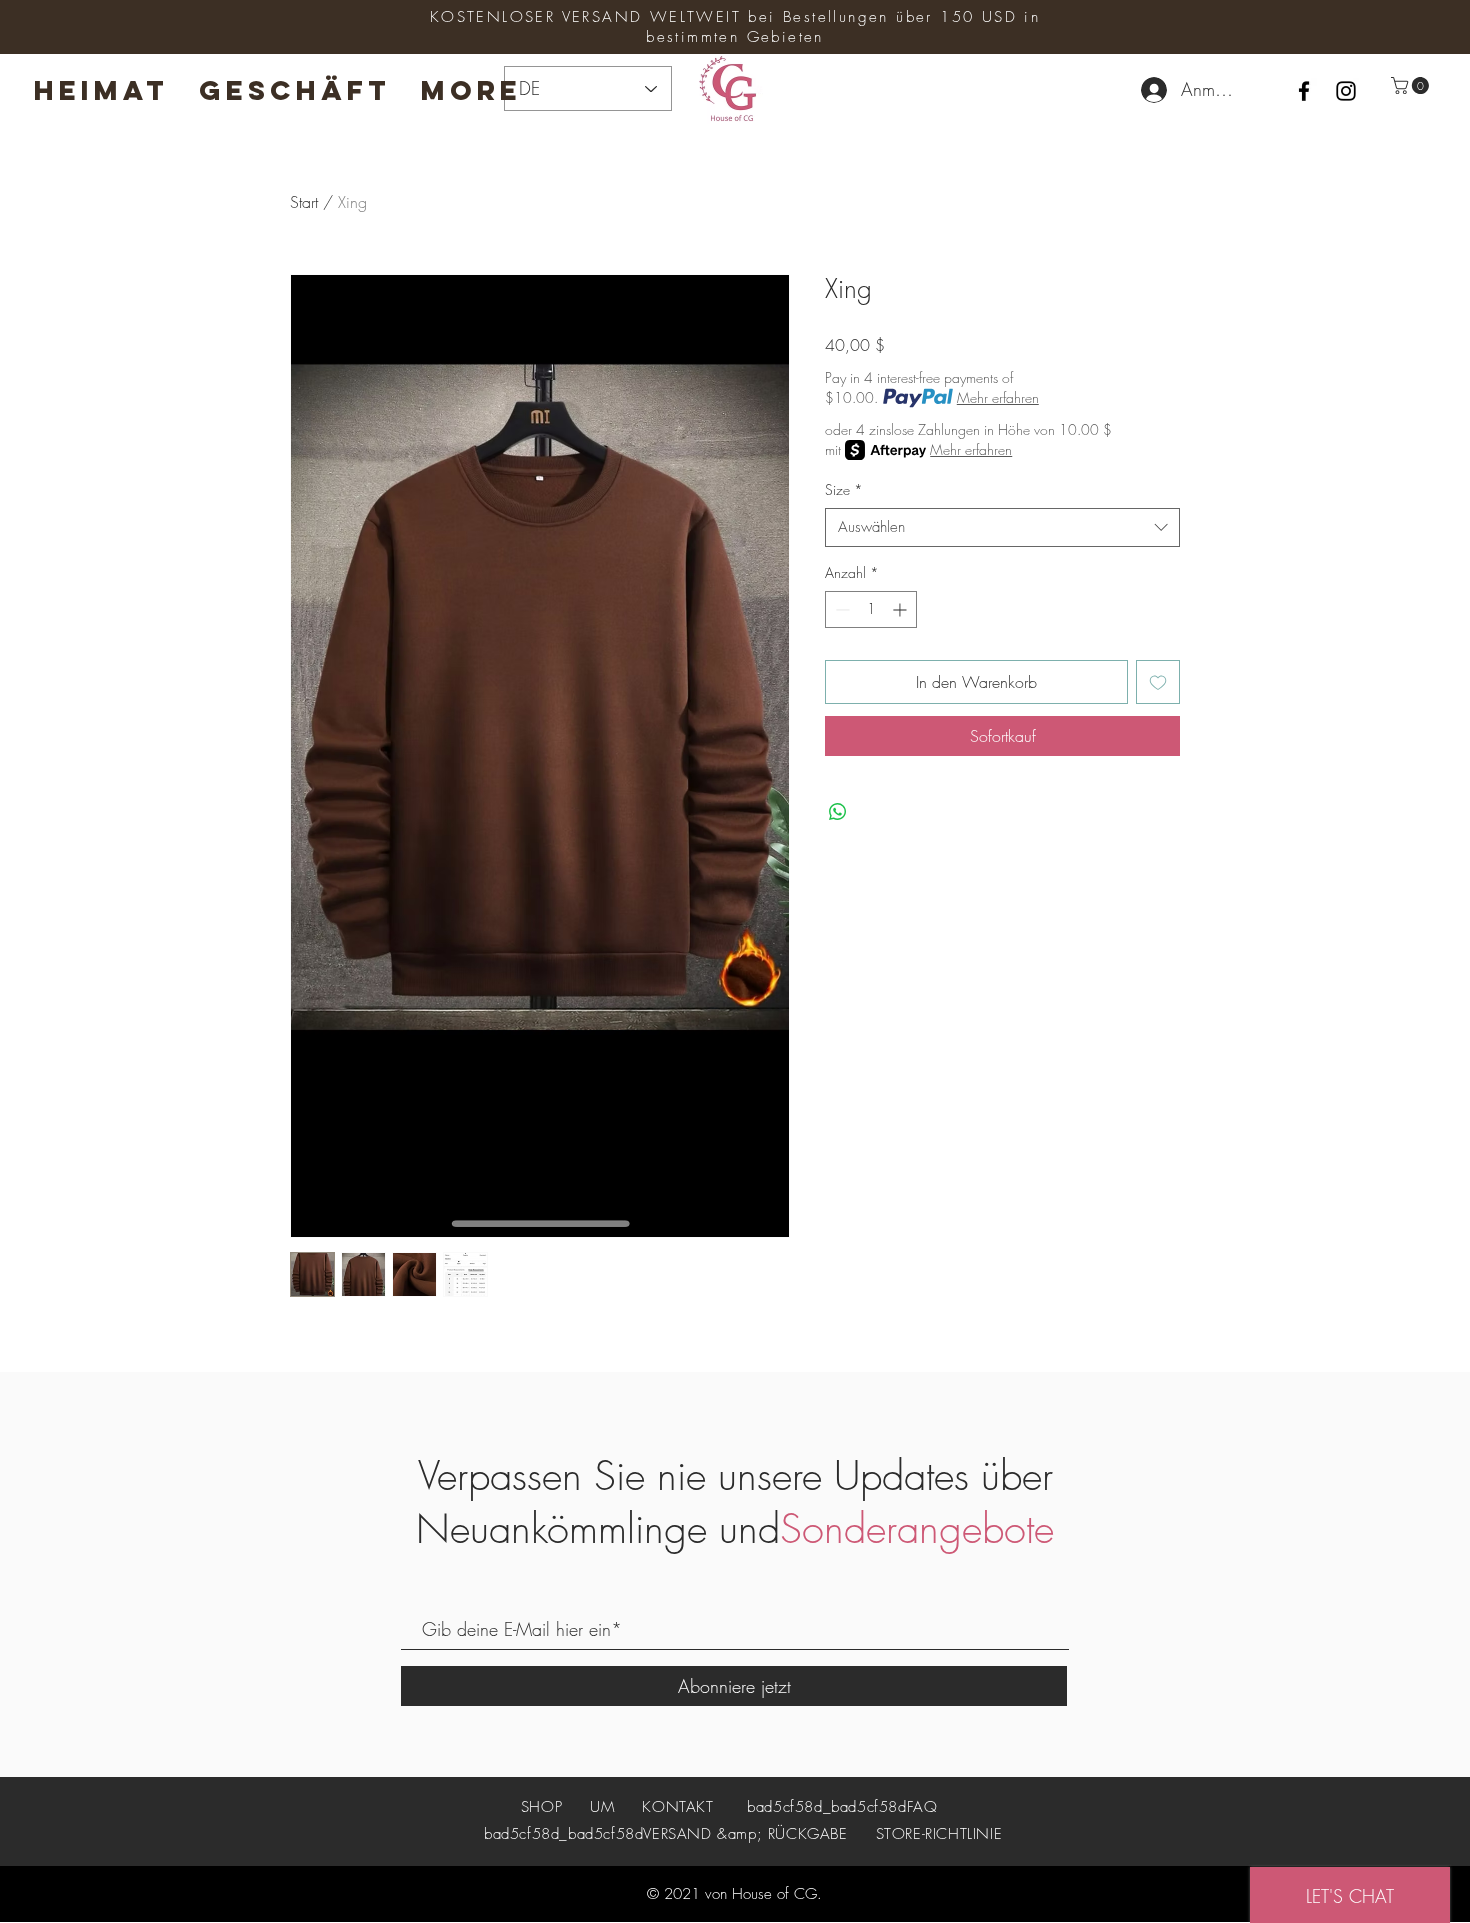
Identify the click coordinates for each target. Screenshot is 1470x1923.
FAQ (922, 1807)
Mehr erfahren (998, 397)
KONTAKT (677, 1807)
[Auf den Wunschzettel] (1158, 682)
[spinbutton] (871, 609)
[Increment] (901, 609)
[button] (1412, 85)
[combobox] (1002, 527)
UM (602, 1807)
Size (844, 489)
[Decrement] (840, 609)
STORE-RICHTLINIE (939, 1834)
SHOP (544, 1807)
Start (304, 202)
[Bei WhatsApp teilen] (838, 812)
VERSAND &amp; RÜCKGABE (745, 1834)
